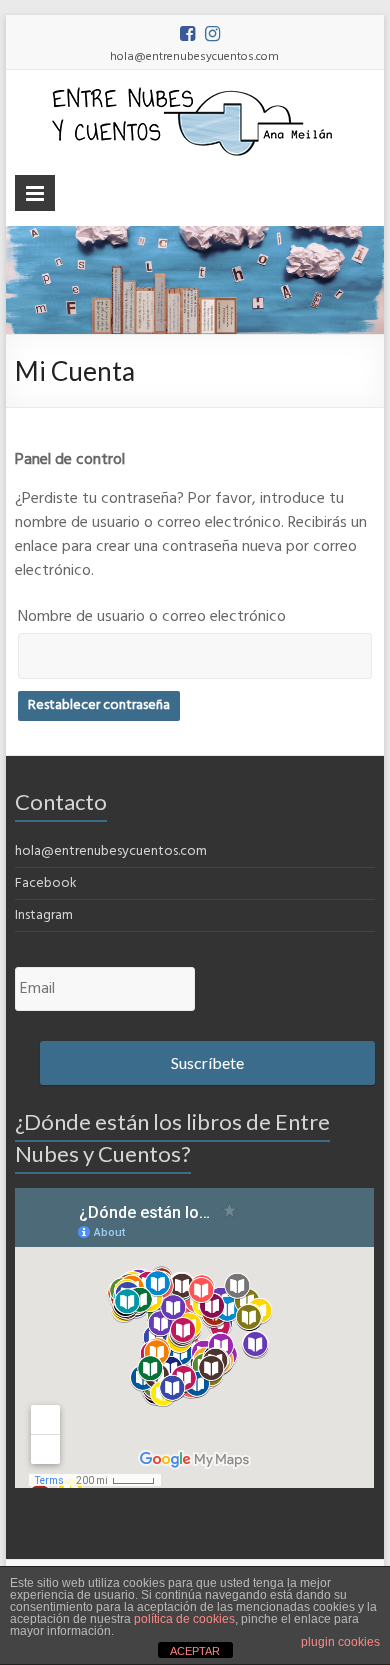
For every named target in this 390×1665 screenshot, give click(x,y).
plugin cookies (340, 1642)
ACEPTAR (195, 1651)
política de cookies (184, 1619)
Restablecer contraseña (99, 705)
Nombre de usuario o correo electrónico (152, 617)
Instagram (44, 915)
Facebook (46, 883)
